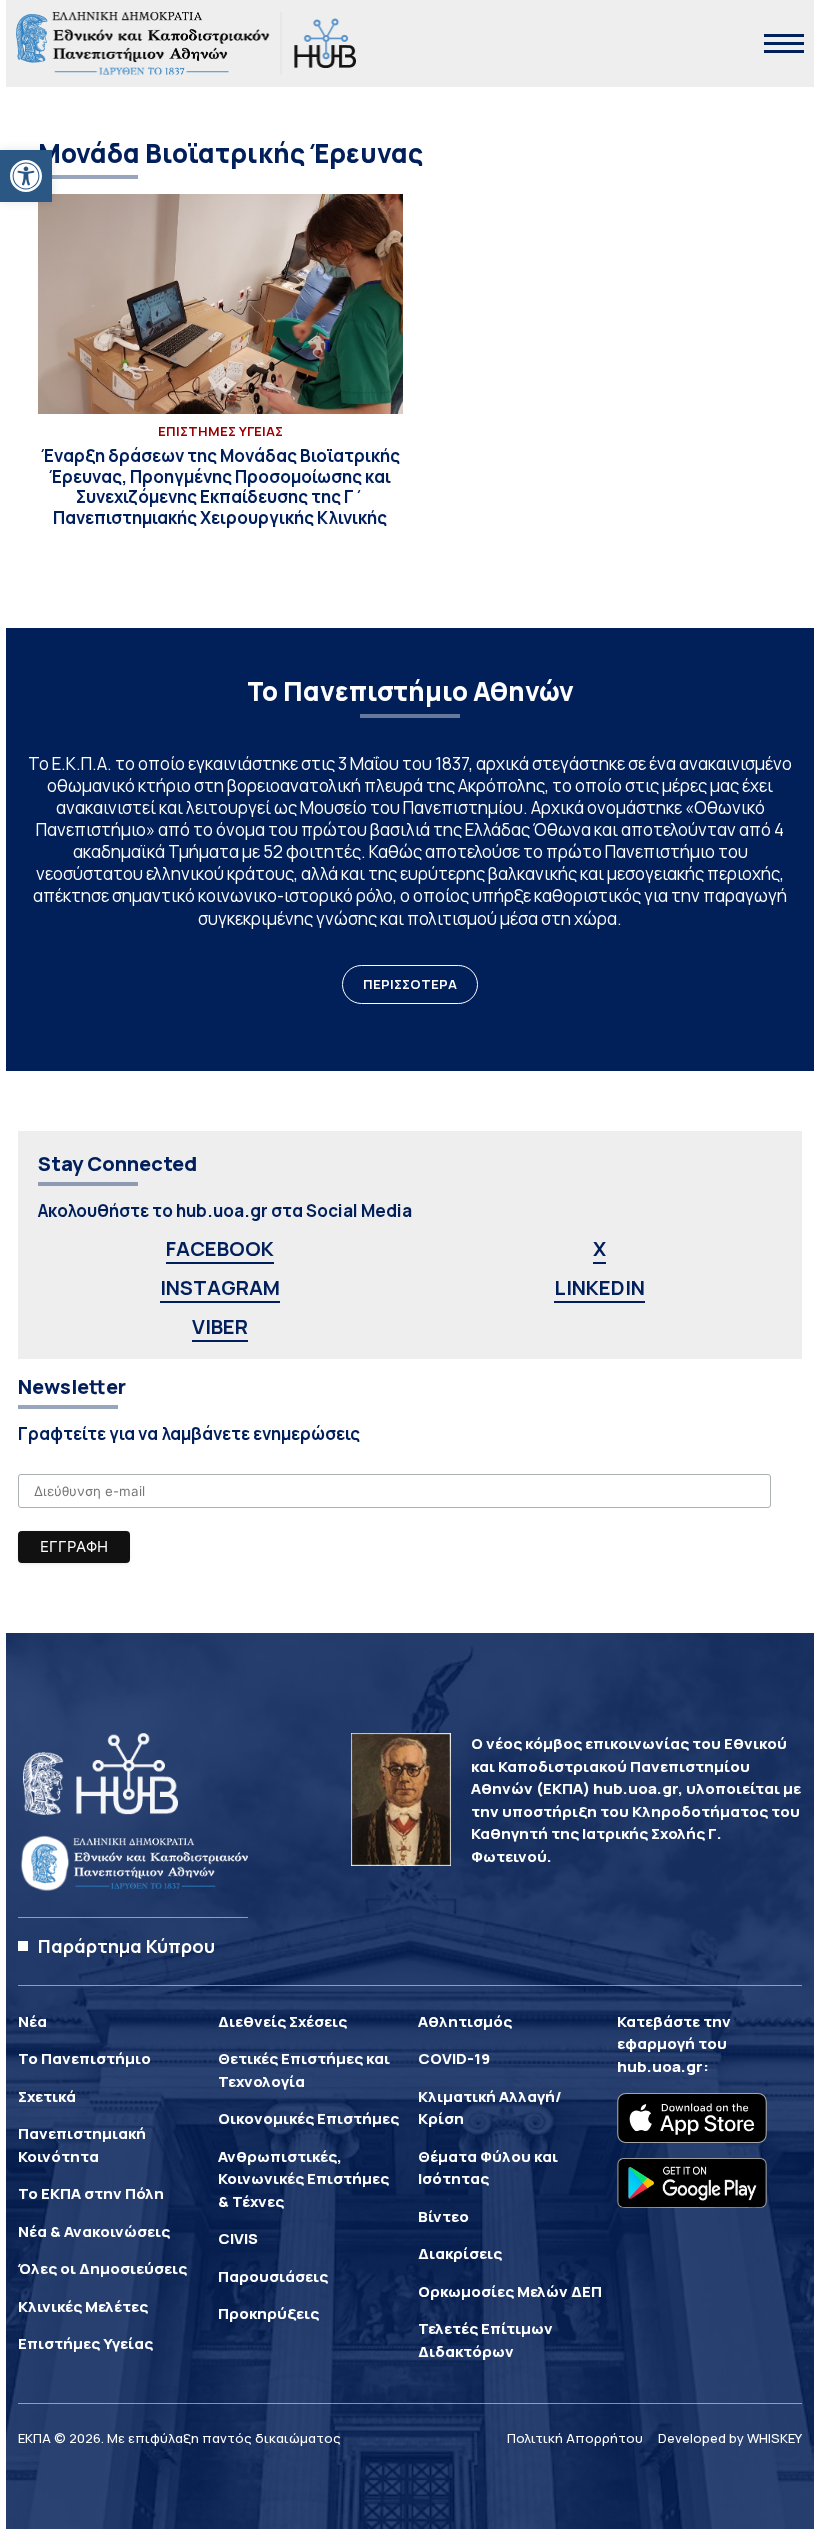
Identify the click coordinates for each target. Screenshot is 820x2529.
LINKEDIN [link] (599, 1287)
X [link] (599, 1248)
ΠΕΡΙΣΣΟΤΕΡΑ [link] (410, 984)
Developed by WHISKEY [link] (730, 2438)
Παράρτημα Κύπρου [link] (126, 1946)
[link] (26, 176)
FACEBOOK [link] (220, 1248)
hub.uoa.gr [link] (660, 2066)
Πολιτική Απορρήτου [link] (575, 2438)
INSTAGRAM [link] (220, 1287)
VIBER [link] (220, 1326)
